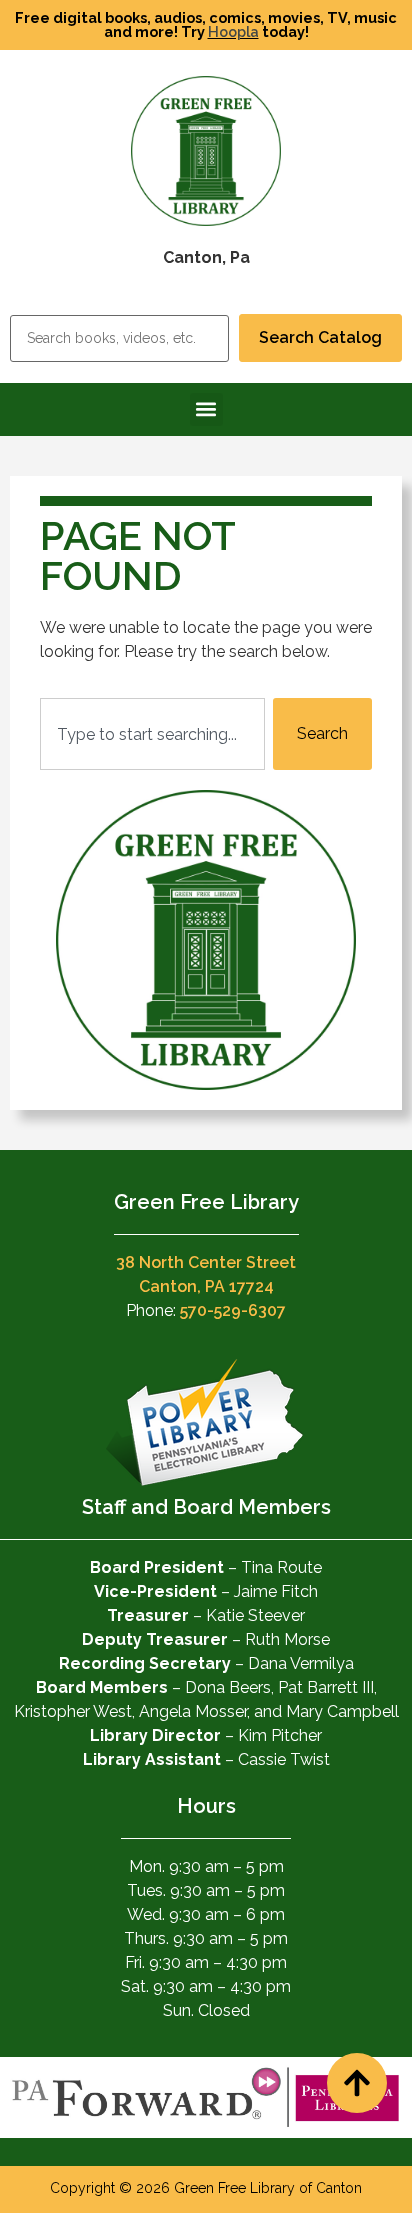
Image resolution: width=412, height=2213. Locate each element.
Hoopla (233, 31)
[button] (206, 409)
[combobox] (152, 734)
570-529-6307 (233, 1310)
